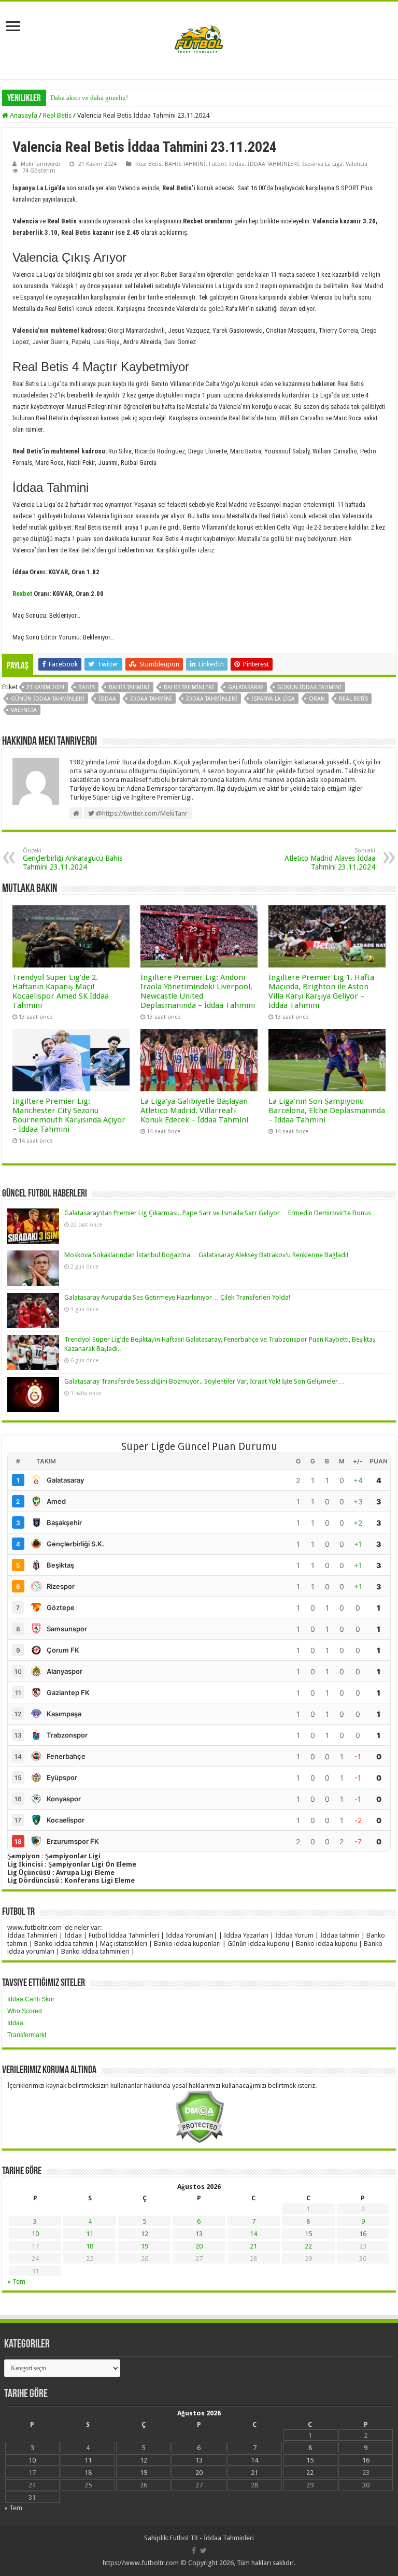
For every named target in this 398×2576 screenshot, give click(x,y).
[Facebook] (194, 2551)
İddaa (237, 164)
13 (199, 2234)
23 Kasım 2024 (45, 687)
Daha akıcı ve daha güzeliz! (89, 98)
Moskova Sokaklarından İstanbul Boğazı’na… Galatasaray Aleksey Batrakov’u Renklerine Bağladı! (206, 1255)
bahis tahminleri (189, 687)
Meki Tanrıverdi (40, 164)
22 (308, 2246)
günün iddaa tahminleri (48, 699)
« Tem (16, 2281)
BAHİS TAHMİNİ (185, 164)
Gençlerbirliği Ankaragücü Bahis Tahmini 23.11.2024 (73, 859)
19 (145, 2246)
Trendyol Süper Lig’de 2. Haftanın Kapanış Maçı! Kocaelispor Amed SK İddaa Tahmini (61, 991)
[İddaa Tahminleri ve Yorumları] (199, 40)
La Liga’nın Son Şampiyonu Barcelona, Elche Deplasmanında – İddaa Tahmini (327, 1111)
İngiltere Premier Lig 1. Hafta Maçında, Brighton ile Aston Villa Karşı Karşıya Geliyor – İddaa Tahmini (321, 991)
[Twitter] (203, 2551)
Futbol (217, 164)
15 (308, 2234)
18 (90, 2246)
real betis (353, 699)
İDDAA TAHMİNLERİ (273, 164)
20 (199, 2246)
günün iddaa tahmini (309, 687)
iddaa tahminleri (212, 699)
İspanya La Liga (322, 164)
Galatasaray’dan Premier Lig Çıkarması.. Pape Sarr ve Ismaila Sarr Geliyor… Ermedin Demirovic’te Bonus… (221, 1213)
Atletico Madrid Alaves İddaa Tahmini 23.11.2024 (330, 859)
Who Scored (25, 2011)
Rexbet (22, 594)
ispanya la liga (273, 699)
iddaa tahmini (151, 699)
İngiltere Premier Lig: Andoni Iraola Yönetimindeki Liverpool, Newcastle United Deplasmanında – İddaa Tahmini (198, 991)
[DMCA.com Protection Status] (199, 2116)
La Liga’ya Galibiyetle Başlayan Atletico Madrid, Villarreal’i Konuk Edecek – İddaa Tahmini (194, 1111)
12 (145, 2234)
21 (253, 2246)
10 (35, 2234)
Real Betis (57, 115)
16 (363, 2234)
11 (90, 2234)
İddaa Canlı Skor (31, 1999)
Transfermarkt (27, 2035)
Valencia (357, 164)
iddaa (107, 699)
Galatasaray (246, 687)
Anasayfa (23, 115)
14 (253, 2234)
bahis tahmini (129, 687)
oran (317, 699)
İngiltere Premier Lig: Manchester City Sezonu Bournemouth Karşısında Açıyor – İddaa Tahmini (69, 1115)
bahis (87, 687)
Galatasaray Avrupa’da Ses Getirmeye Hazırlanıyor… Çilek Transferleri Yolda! (177, 1297)
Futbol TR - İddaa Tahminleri (212, 2538)
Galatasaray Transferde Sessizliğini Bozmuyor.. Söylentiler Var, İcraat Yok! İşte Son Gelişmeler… (204, 1381)
